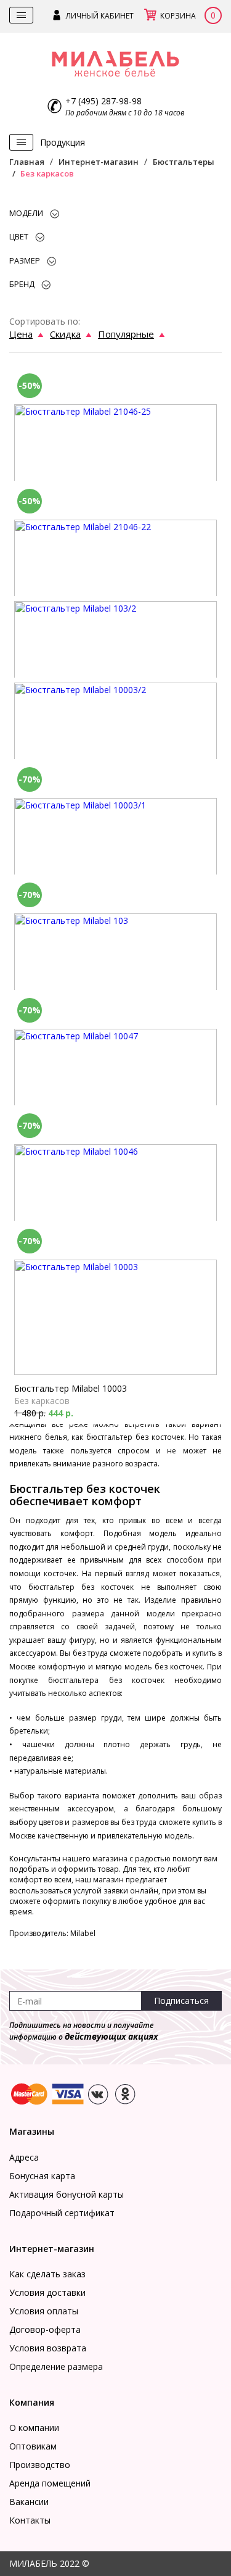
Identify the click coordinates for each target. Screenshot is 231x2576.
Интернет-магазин (99, 162)
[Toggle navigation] (21, 15)
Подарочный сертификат (62, 2213)
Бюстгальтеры (184, 162)
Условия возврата (48, 2348)
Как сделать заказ (47, 2274)
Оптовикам (33, 2446)
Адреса (24, 2157)
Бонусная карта (42, 2176)
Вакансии (29, 2502)
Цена (21, 334)
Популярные (126, 334)
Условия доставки (47, 2292)
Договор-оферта (45, 2329)
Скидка (65, 334)
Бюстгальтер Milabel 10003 (71, 1388)
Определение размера (56, 2366)
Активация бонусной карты (67, 2194)
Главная (27, 162)
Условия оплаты (44, 2311)
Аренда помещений (50, 2483)
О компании (34, 2428)
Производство (40, 2465)
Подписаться (181, 2001)
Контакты (30, 2520)
